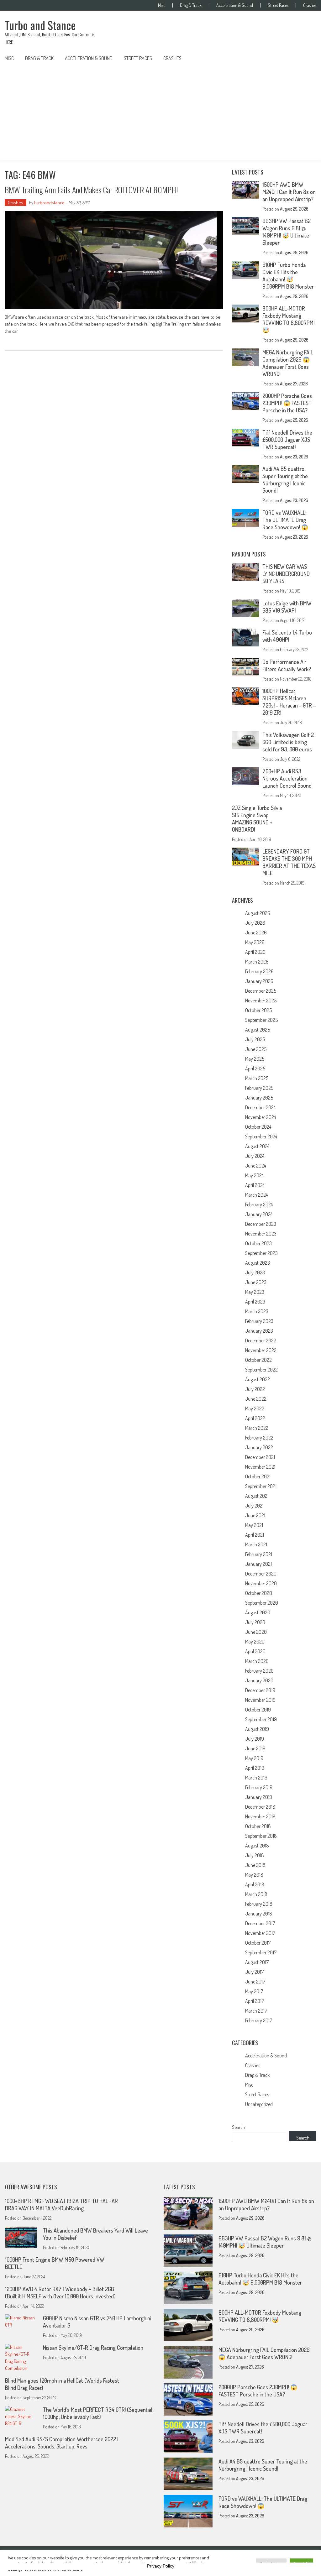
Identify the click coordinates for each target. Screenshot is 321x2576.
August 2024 (257, 1146)
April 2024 (255, 1185)
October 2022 (258, 1360)
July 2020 (255, 1622)
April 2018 (255, 1884)
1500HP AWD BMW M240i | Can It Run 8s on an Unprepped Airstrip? (289, 192)
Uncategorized (259, 2104)
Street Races (278, 5)
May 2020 (255, 1642)
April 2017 (255, 2001)
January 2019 (259, 1797)
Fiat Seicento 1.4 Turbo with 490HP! (287, 636)
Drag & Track (191, 5)
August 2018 (257, 1846)
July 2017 (254, 1972)
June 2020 (256, 1632)
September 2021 (261, 1486)
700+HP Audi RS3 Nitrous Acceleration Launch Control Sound (287, 778)
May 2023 (255, 1292)
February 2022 (259, 1438)
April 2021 (255, 1535)
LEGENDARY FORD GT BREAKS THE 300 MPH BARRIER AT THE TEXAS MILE (289, 862)
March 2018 (256, 1894)
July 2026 (255, 923)
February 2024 (259, 1204)
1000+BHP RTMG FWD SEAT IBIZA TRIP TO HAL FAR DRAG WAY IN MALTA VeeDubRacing (61, 2205)
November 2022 (261, 1350)
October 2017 (258, 1943)
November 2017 (260, 1933)
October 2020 (259, 1593)
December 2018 (260, 1807)
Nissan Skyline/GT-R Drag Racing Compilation (93, 2348)
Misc (162, 5)
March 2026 (257, 962)
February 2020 (259, 1671)
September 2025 (261, 1020)
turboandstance (49, 203)
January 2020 (259, 1680)
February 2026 (259, 971)
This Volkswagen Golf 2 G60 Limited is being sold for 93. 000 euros (288, 742)
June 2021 (255, 1515)
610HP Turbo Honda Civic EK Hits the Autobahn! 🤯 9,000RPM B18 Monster (288, 276)
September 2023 (261, 1253)
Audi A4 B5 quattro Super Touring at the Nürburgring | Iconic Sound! (285, 480)
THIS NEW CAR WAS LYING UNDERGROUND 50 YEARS (286, 574)
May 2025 (255, 1059)
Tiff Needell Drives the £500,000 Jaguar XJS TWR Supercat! (287, 440)
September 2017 (261, 1952)
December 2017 (260, 1923)
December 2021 (260, 1457)
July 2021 (254, 1506)
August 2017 (257, 1962)
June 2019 (255, 1748)
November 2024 (260, 1117)
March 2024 (256, 1195)
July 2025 (255, 1039)
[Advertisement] (160, 113)
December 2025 (261, 991)
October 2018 (258, 1826)
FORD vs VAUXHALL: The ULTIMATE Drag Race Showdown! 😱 (285, 520)
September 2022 (261, 1370)
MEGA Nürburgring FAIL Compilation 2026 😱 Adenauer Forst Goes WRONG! (288, 363)
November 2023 (261, 1234)
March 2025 (257, 1078)
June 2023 (256, 1282)
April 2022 (255, 1418)
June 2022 (256, 1399)
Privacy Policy (161, 2566)
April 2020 (255, 1651)
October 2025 (258, 1010)
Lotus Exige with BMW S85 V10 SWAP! (287, 607)
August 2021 (257, 1496)
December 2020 (261, 1574)
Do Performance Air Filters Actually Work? (287, 665)
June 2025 (256, 1049)
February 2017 (259, 2020)
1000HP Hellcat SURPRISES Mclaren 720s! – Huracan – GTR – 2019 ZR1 (289, 702)
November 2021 (260, 1467)
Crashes (310, 5)
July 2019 (255, 1739)
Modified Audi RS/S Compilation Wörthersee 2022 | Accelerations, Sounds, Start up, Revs (62, 2443)
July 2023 (255, 1272)
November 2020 (261, 1583)
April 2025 (255, 1069)
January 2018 (259, 1914)
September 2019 (261, 1719)
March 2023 (257, 1311)
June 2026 (256, 933)
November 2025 (261, 1001)
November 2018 (260, 1816)
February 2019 (259, 1787)
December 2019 (260, 1690)
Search (239, 2127)
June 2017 (255, 1982)
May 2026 (255, 942)
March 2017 (256, 2011)
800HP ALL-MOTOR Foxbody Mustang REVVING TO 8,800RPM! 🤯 (288, 319)
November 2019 (260, 1700)
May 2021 (254, 1525)
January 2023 (259, 1331)
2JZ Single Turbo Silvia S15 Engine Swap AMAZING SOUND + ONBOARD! (257, 819)
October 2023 (258, 1243)
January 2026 (259, 981)
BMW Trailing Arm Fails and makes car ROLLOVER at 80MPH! (91, 190)
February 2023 (259, 1321)
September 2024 (261, 1136)
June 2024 (255, 1166)
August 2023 (258, 1263)
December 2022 (261, 1340)
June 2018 (255, 1865)
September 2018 (261, 1836)
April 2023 (255, 1302)
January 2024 (259, 1214)
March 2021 (256, 1544)
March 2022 (257, 1428)
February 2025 (259, 1088)
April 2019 (255, 1768)
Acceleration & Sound (235, 5)
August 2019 (257, 1729)
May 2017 (254, 1991)
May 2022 (255, 1408)
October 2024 (258, 1127)
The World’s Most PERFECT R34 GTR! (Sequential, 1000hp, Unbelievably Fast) (98, 2413)
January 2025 (259, 1098)
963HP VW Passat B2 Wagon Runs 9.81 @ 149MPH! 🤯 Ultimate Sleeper (287, 232)
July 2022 (255, 1389)
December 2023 (261, 1224)
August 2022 (258, 1379)
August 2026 (258, 913)
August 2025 (258, 1030)
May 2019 (254, 1758)
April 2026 (255, 952)
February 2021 (259, 1554)
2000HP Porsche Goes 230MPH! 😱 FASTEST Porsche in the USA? (287, 403)
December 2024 (260, 1107)
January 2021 (258, 1564)
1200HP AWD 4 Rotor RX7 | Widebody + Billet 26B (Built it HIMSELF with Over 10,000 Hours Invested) (60, 2293)
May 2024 (254, 1175)
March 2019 (256, 1778)
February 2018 (259, 1904)
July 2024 (255, 1156)
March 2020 (257, 1661)
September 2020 (262, 1603)
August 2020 (258, 1612)
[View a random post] (307, 58)
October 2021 (258, 1476)
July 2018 (255, 1855)
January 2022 (259, 1447)
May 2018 (254, 1875)
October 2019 (258, 1710)
